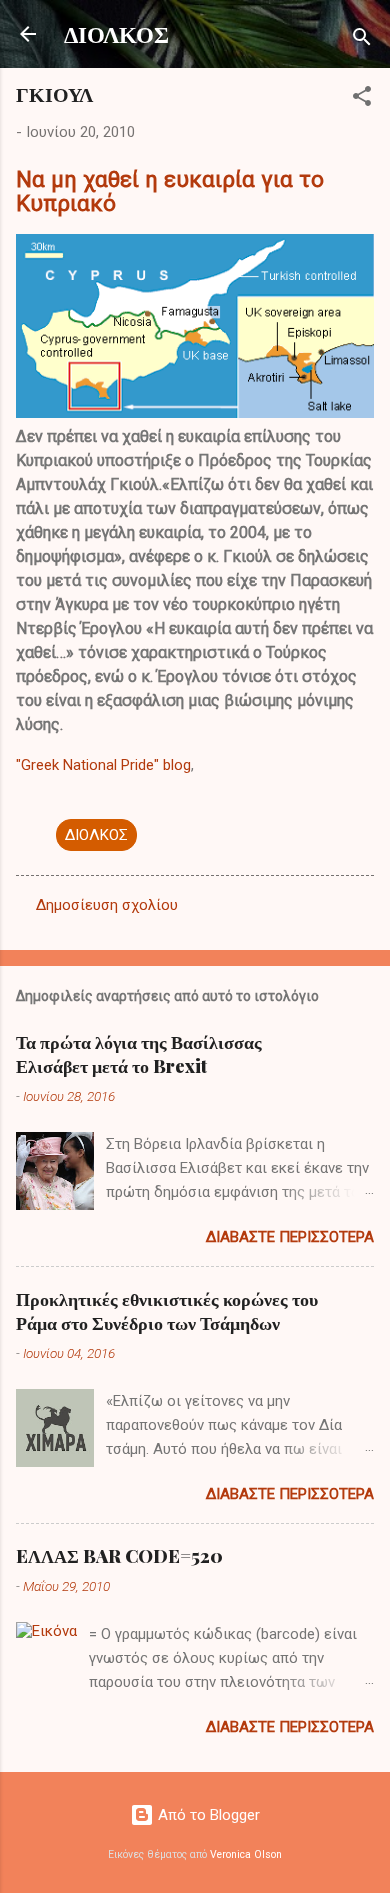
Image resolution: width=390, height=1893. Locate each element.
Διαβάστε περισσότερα (290, 1237)
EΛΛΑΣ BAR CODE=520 (119, 1556)
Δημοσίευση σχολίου (107, 905)
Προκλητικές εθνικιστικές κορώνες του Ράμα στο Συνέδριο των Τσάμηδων (167, 1311)
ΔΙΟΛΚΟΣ (116, 33)
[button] (362, 99)
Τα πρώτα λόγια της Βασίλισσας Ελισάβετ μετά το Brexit (139, 1054)
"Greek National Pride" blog (103, 765)
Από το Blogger (207, 1815)
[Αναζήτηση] (362, 40)
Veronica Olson (246, 1854)
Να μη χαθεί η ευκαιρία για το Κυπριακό (170, 191)
